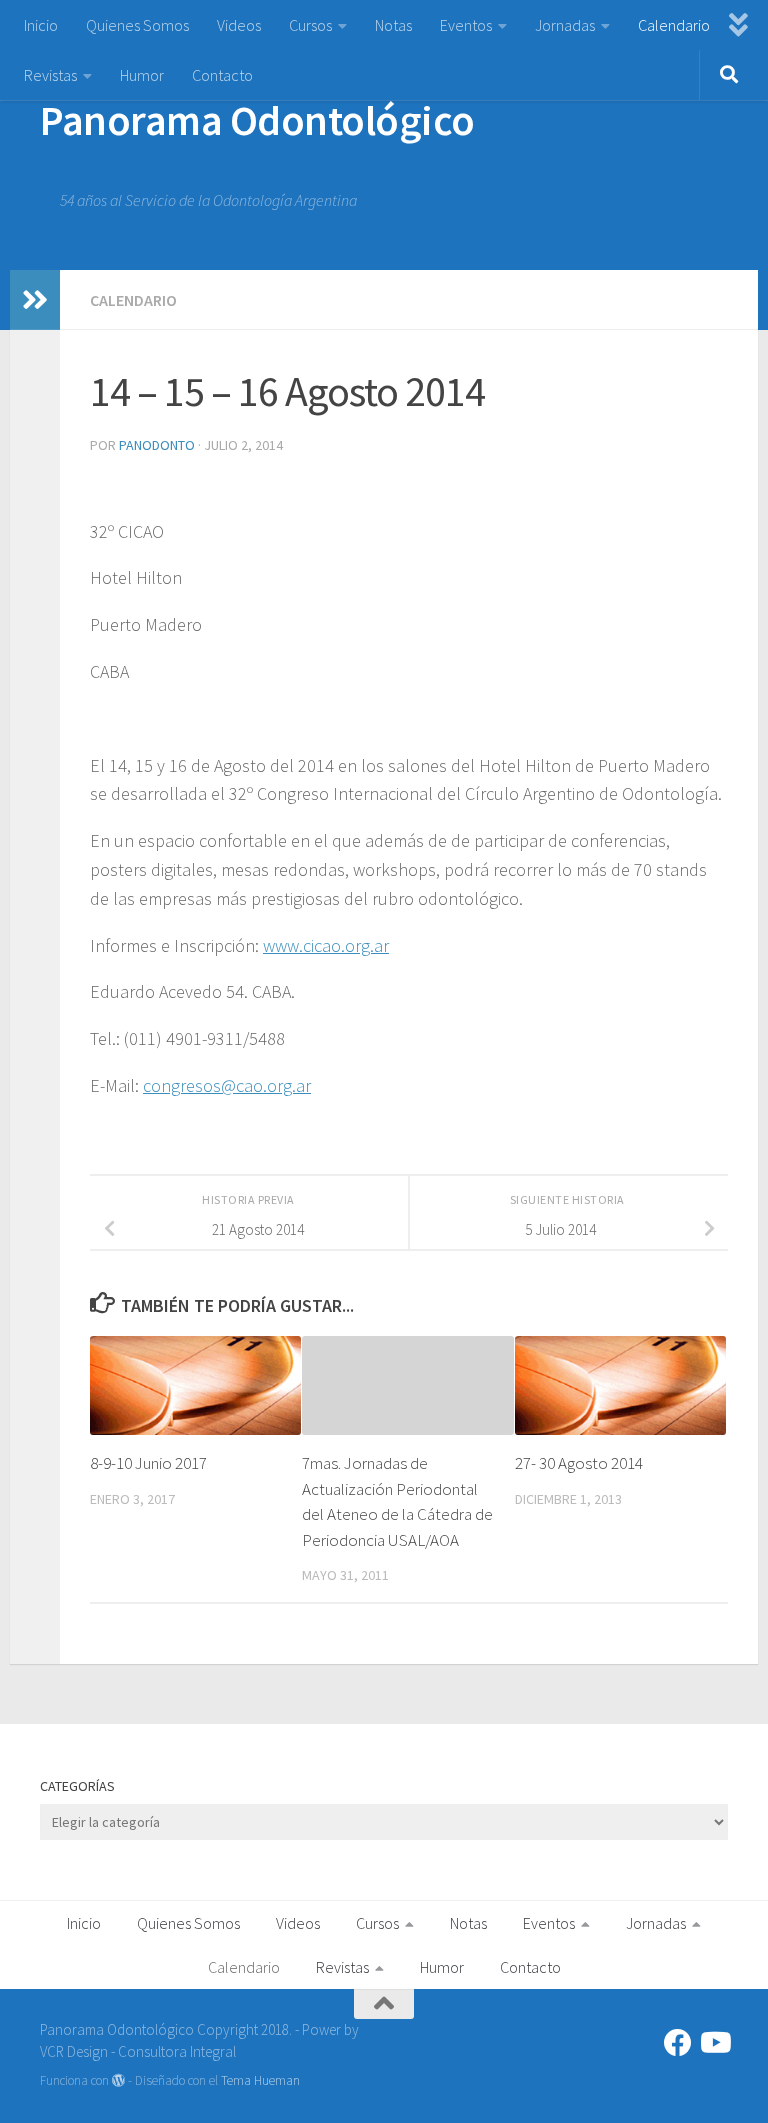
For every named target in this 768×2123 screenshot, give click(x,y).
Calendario (674, 25)
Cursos (310, 25)
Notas (393, 25)
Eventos (466, 25)
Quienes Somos (137, 25)
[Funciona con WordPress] (118, 2080)
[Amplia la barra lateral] (35, 300)
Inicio (41, 25)
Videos (239, 25)
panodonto (157, 445)
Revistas (50, 75)
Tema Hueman (260, 2080)
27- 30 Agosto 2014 (579, 1463)
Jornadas (565, 25)
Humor (142, 75)
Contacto (222, 75)
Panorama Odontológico (257, 120)
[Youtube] (714, 2043)
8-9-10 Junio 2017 (148, 1463)
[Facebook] (678, 2043)
